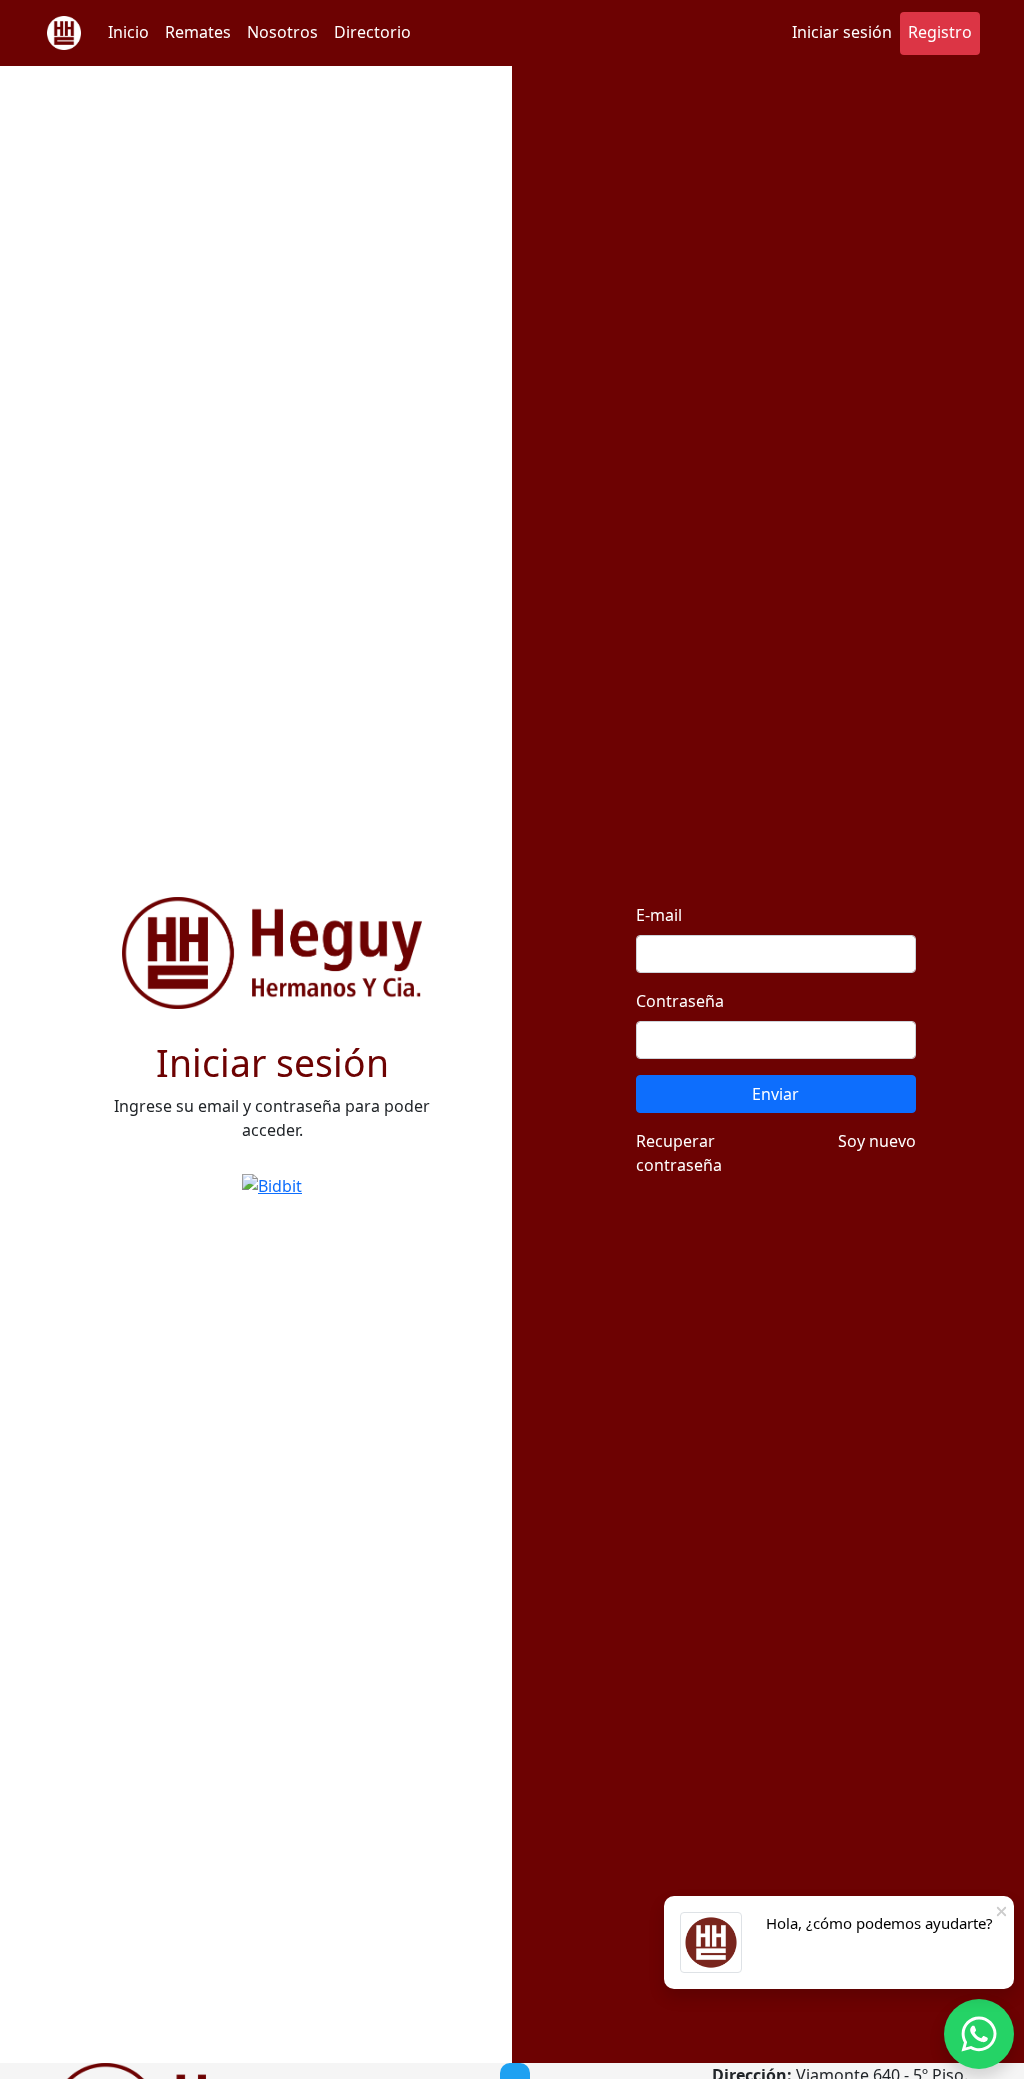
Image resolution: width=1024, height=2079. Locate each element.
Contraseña (680, 1001)
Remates (198, 32)
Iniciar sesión (842, 32)
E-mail (659, 915)
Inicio (128, 32)
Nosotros (282, 32)
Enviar (775, 1094)
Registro (940, 32)
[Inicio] (64, 33)
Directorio (372, 32)
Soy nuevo (877, 1141)
